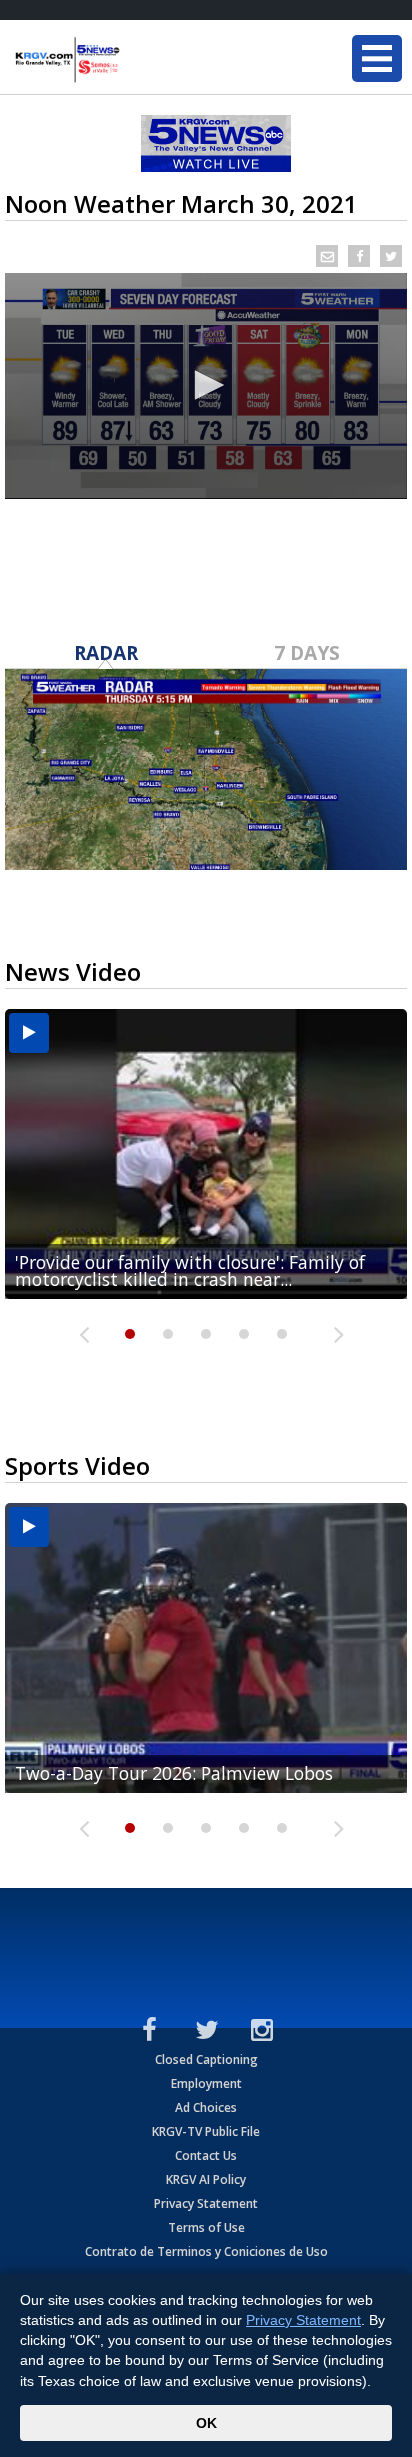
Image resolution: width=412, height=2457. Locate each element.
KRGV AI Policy (206, 2179)
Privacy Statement (206, 2203)
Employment (206, 2083)
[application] (206, 386)
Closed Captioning (206, 2059)
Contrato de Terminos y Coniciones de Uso (206, 2251)
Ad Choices (206, 2107)
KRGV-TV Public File (206, 2131)
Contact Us (206, 2155)
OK (206, 2423)
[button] (206, 385)
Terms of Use (206, 2227)
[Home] (135, 60)
